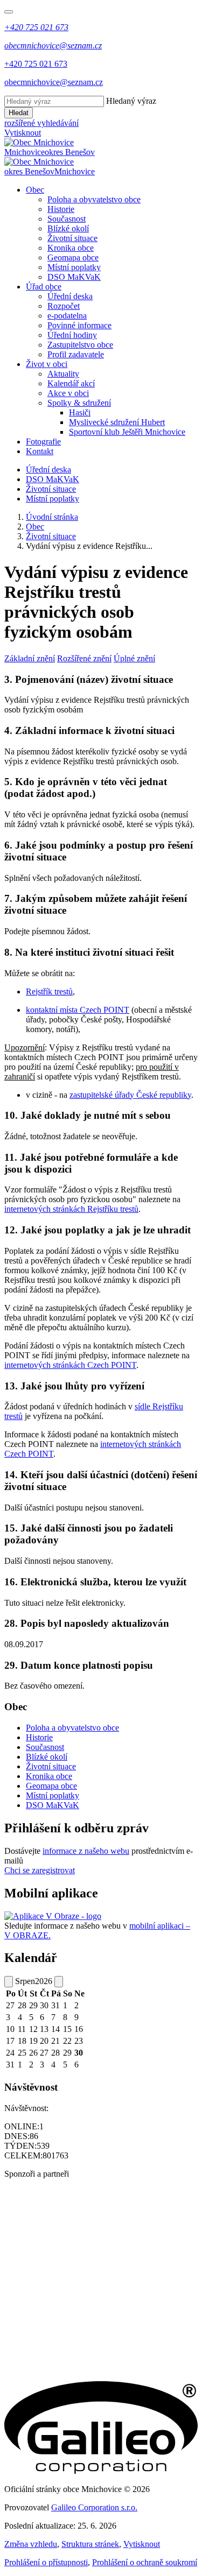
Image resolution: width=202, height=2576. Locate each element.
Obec (35, 190)
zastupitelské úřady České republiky (130, 1095)
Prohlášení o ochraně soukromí (145, 2562)
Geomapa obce (73, 257)
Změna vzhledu (31, 2544)
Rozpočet (64, 306)
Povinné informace (79, 325)
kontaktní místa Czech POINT (78, 1010)
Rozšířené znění (84, 658)
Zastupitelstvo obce (80, 345)
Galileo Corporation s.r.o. (94, 2507)
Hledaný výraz (131, 101)
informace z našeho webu (86, 1851)
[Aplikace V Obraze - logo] (53, 1916)
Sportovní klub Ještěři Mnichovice (127, 432)
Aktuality (63, 374)
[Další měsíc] (59, 1982)
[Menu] (9, 12)
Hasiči (80, 412)
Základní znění (30, 658)
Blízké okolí (68, 228)
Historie (61, 209)
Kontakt (40, 451)
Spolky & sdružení (79, 403)
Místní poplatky (74, 267)
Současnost (67, 219)
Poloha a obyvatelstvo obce (94, 199)
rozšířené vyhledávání (41, 123)
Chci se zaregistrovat (40, 1870)
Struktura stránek (90, 2544)
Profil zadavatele (76, 354)
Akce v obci (68, 393)
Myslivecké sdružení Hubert (117, 422)
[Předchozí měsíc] (9, 1982)
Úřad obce (44, 287)
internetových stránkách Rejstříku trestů (71, 1209)
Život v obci (47, 364)
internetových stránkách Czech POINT (70, 1365)
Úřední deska (70, 296)
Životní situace (72, 238)
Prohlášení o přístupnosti (46, 2562)
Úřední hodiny (72, 335)
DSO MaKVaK (74, 277)
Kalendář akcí (71, 383)
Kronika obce (71, 248)
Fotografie (43, 442)
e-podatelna (67, 316)
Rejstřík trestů (49, 991)
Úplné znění (134, 658)
